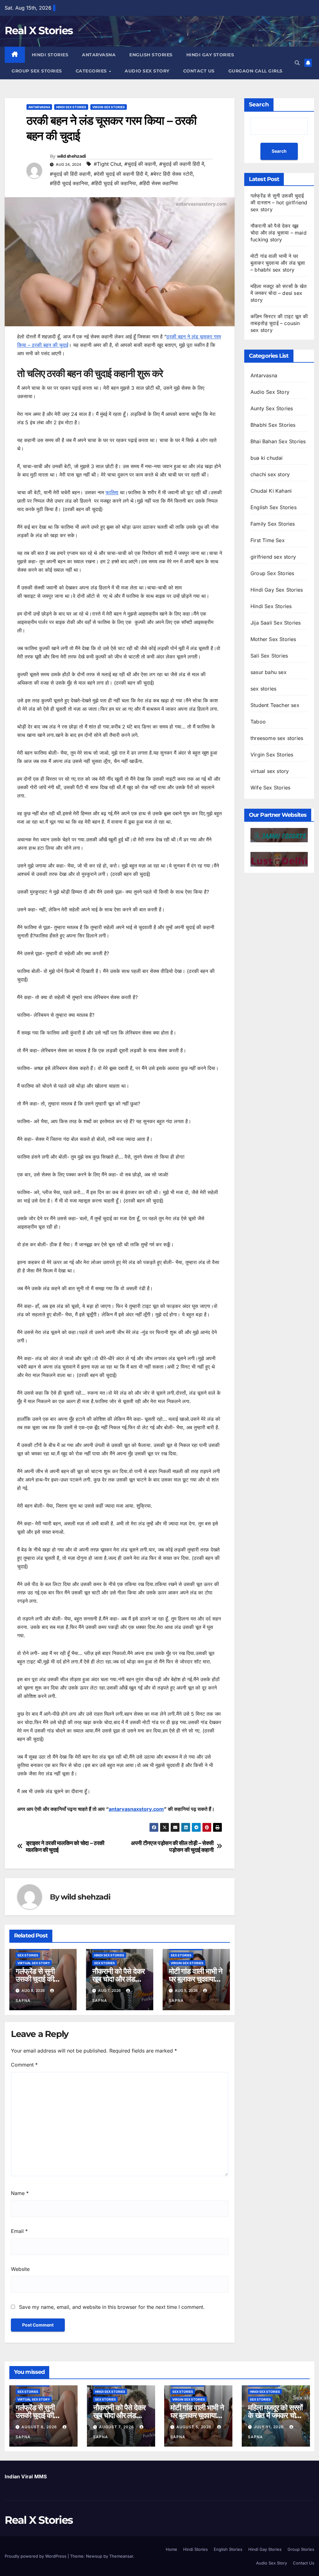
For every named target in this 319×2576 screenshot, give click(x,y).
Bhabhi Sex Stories (273, 425)
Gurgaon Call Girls (255, 71)
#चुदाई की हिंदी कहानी (70, 174)
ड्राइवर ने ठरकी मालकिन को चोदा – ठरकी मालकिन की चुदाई (65, 1846)
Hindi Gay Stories (210, 55)
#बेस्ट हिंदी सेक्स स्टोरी (172, 174)
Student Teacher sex (275, 705)
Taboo (258, 722)
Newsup (94, 2556)
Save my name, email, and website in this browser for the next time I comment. (112, 2307)
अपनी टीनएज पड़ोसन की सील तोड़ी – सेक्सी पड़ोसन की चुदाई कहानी (172, 1846)
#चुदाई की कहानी (140, 164)
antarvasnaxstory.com (136, 1809)
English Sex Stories (274, 507)
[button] (297, 63)
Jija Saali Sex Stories (276, 623)
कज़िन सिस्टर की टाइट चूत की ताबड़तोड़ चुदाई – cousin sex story (279, 323)
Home (171, 2549)
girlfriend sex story (273, 557)
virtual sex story (34, 1963)
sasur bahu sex (269, 672)
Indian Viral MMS (26, 2476)
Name (20, 2193)
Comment (24, 2065)
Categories (92, 71)
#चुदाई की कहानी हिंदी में (182, 164)
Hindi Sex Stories (71, 107)
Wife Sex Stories (270, 788)
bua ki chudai (267, 458)
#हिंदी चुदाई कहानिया (69, 183)
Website (20, 2269)
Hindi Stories (50, 55)
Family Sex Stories (273, 524)
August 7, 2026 (117, 2427)
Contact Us (199, 71)
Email (19, 2231)
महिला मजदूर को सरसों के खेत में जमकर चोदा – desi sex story (279, 293)
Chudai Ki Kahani (271, 491)
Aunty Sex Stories (272, 408)
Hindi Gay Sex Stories (277, 590)
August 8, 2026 (40, 2427)
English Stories (151, 55)
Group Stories (301, 2549)
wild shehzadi (71, 156)
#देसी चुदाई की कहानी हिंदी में (121, 174)
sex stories (28, 1955)
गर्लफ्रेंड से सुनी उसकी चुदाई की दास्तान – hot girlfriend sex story (279, 202)
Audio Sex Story (147, 71)
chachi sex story (270, 474)
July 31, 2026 (269, 2427)
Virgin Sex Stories (109, 107)
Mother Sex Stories (273, 639)
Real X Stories (39, 30)
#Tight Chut (107, 164)
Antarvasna (99, 55)
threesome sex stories (277, 738)
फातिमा (112, 492)
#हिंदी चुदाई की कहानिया (114, 183)
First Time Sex (268, 540)
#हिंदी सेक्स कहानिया (159, 183)
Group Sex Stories (37, 71)
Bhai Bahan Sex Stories (278, 441)
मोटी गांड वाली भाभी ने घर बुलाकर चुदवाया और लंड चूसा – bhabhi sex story (278, 263)
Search (259, 105)
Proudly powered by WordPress (36, 2556)
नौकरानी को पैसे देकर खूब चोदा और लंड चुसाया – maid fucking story (279, 233)
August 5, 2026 (195, 2427)
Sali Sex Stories (269, 656)
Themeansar (121, 2556)
